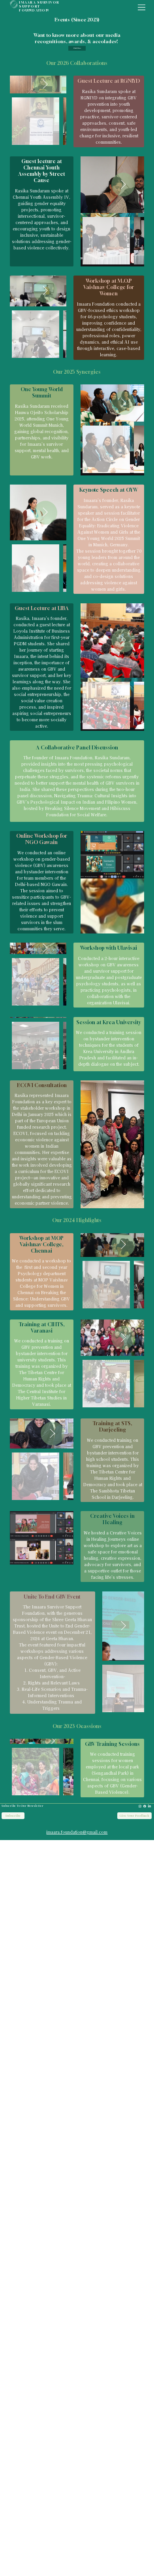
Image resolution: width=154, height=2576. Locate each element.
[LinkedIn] (149, 1806)
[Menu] (142, 8)
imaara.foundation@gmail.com (77, 1832)
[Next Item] (45, 85)
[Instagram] (140, 1806)
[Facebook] (145, 1806)
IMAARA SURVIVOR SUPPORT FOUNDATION (39, 6)
